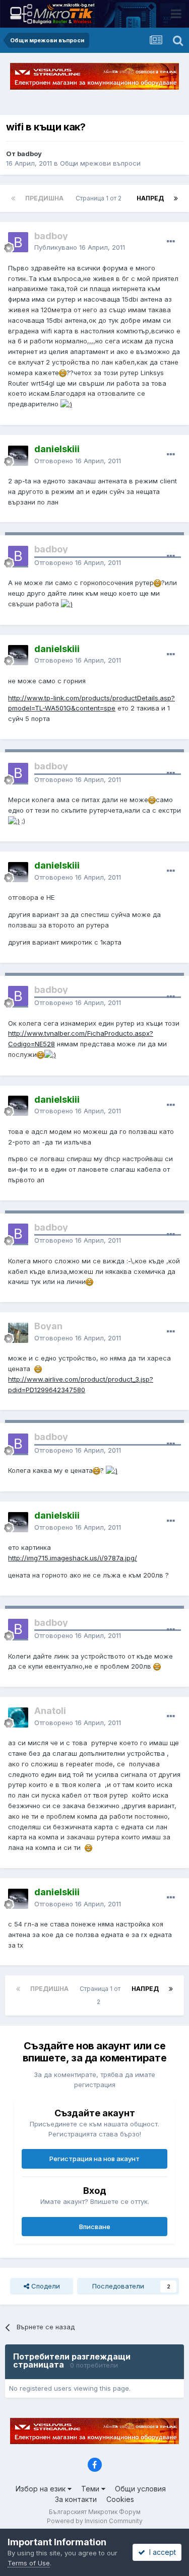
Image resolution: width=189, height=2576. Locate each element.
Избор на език (42, 2489)
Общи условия (140, 2489)
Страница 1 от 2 (100, 198)
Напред (150, 198)
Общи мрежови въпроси (100, 163)
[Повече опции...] (171, 242)
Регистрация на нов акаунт (94, 2159)
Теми (91, 2489)
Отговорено (78, 461)
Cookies (120, 2499)
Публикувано (80, 247)
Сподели (45, 2286)
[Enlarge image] (63, 373)
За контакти (76, 2499)
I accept (161, 2552)
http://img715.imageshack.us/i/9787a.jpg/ (73, 1558)
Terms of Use (29, 2563)
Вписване (95, 2227)
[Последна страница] (176, 198)
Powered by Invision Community (95, 2521)
